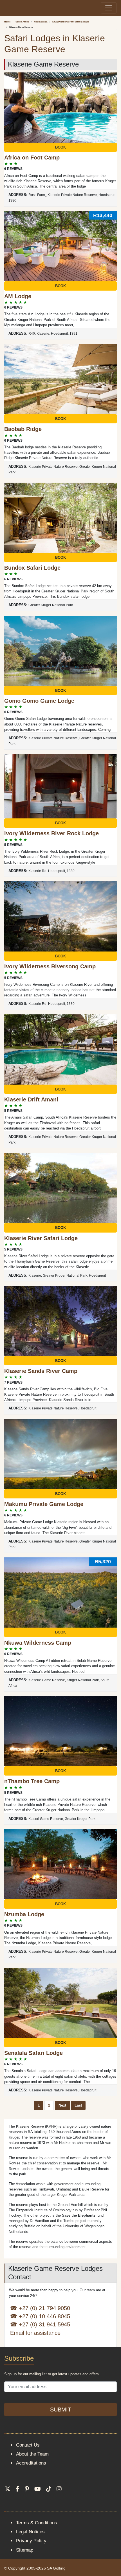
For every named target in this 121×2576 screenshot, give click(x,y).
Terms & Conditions (37, 2523)
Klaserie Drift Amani (31, 1099)
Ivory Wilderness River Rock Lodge (51, 833)
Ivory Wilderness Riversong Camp (50, 966)
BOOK (60, 147)
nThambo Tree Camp (32, 1781)
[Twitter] (8, 2489)
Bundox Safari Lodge (32, 568)
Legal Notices (30, 2532)
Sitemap (25, 2550)
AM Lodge (18, 296)
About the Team (32, 2454)
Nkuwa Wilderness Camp (38, 1643)
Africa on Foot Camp (32, 158)
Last (78, 2105)
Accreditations (31, 2463)
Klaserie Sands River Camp (41, 1371)
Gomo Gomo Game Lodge (39, 701)
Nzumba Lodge (24, 1914)
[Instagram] (59, 2489)
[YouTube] (38, 2489)
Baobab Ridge (23, 429)
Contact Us (28, 2445)
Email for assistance (35, 2333)
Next (62, 2105)
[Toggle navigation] (109, 8)
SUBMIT (61, 2410)
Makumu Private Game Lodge (44, 1504)
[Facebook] (18, 2489)
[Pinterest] (27, 2489)
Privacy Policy (31, 2541)
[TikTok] (49, 2489)
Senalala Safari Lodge (33, 2053)
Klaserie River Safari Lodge (41, 1238)
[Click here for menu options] (5, 8)
